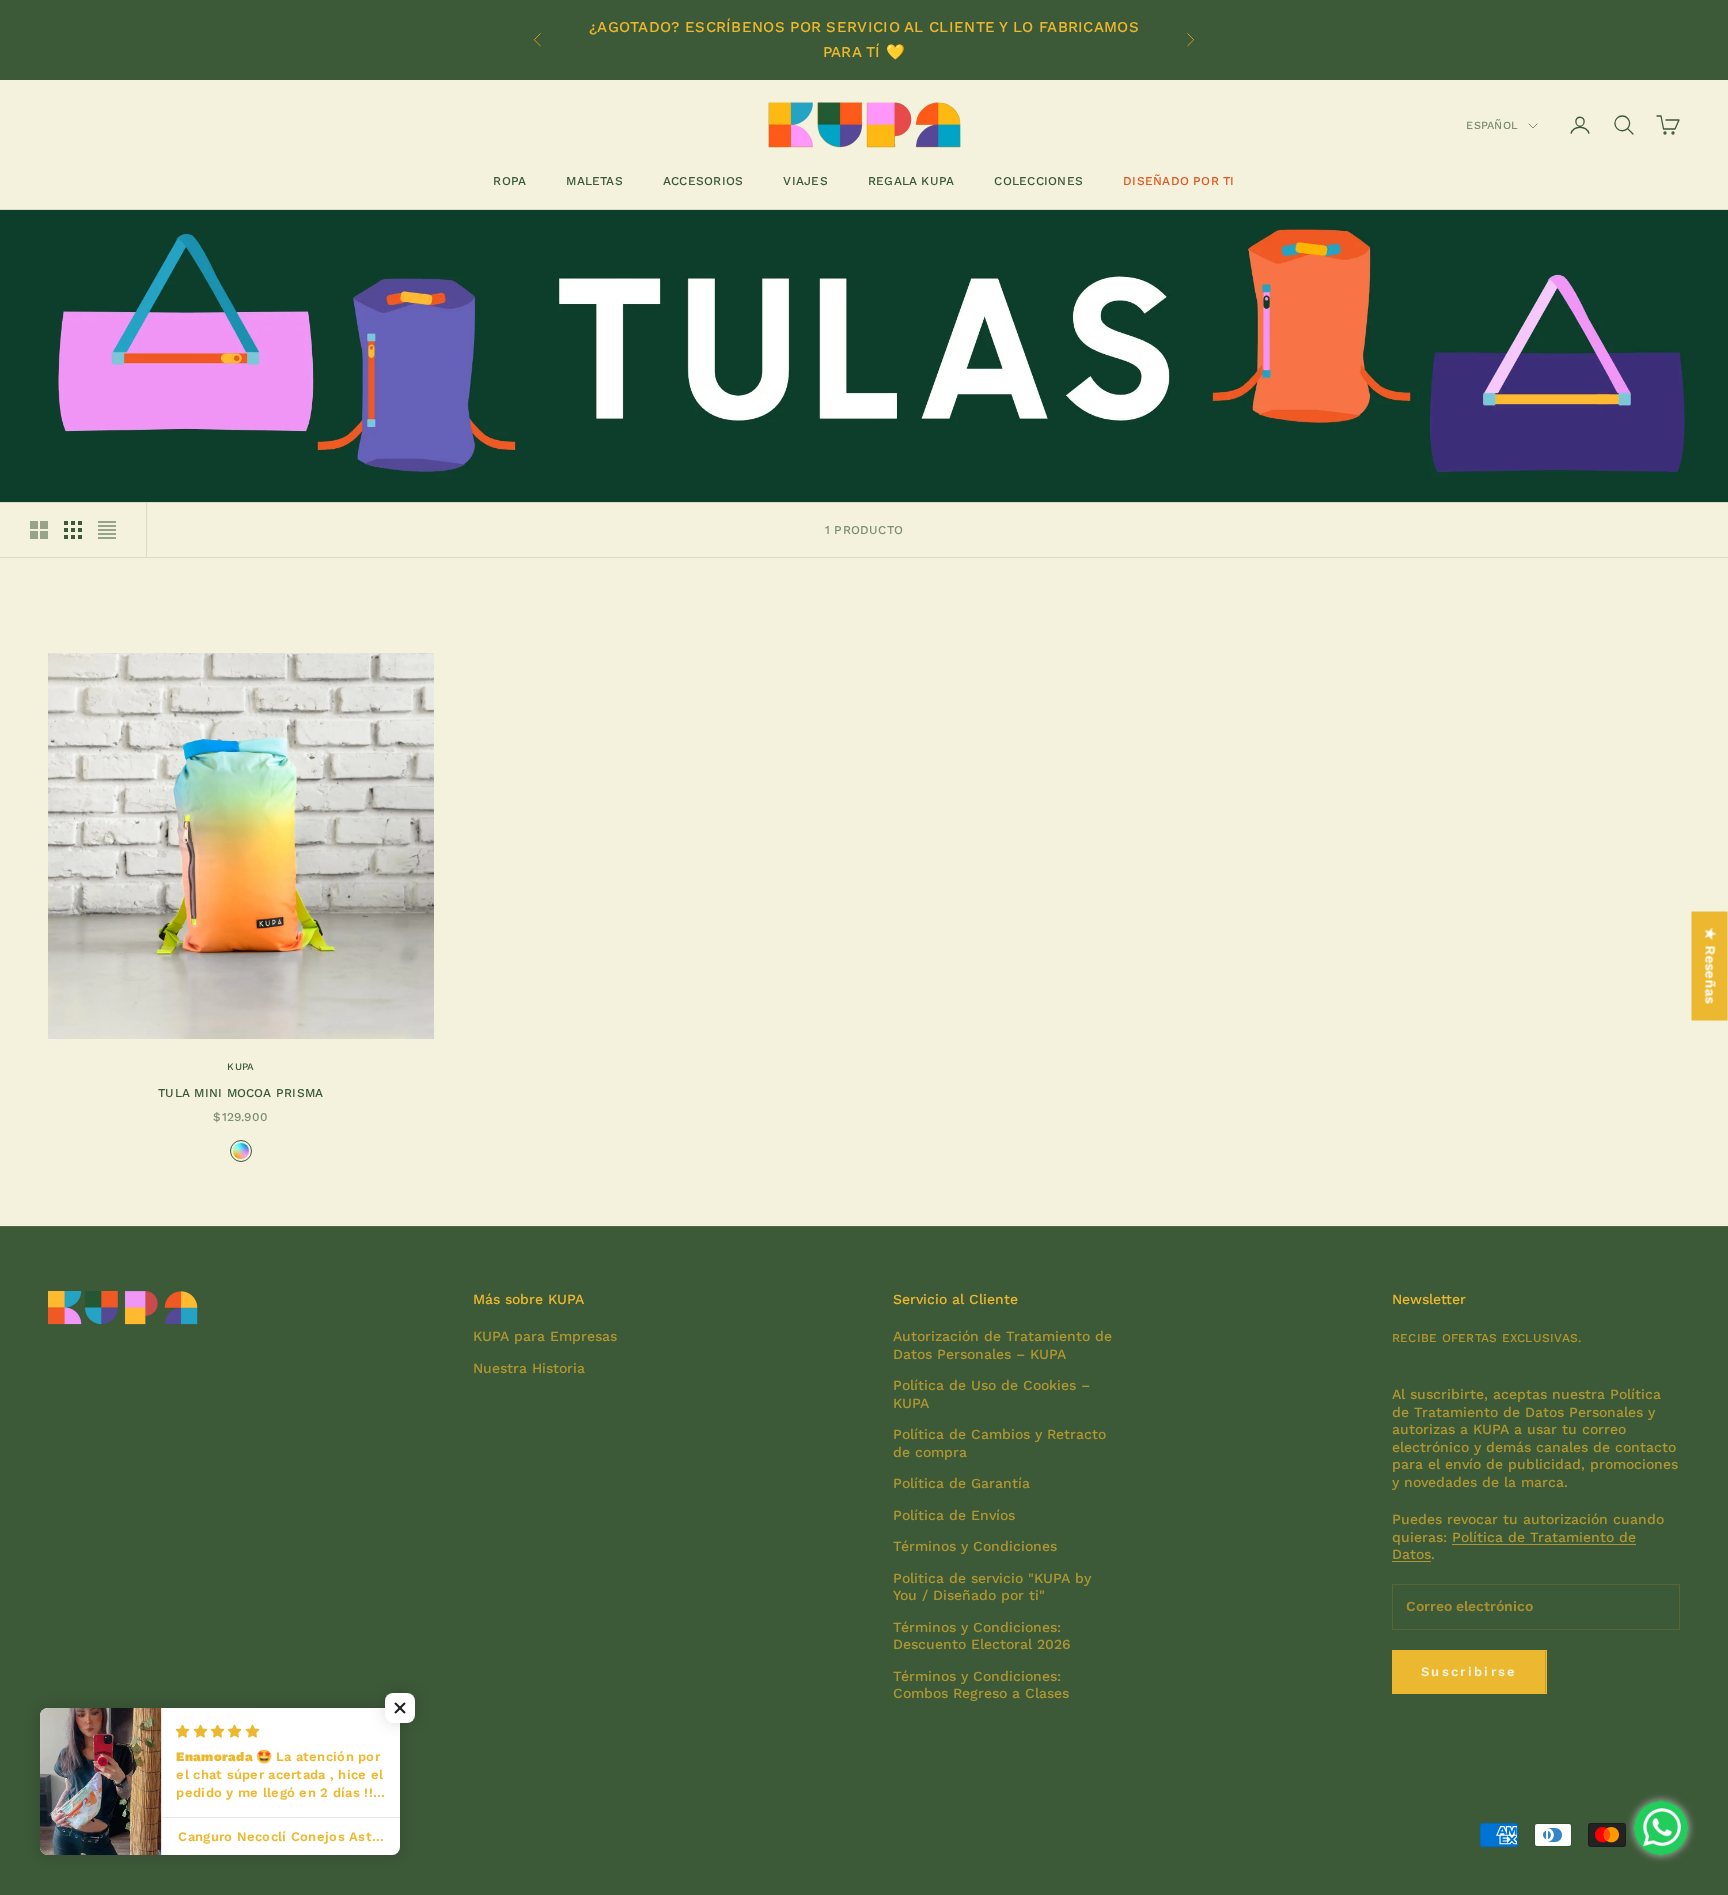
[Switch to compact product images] (107, 530)
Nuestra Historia (529, 1368)
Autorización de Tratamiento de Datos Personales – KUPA (1002, 1345)
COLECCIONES (1038, 181)
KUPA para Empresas (545, 1336)
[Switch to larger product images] (39, 530)
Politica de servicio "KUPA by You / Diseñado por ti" (992, 1587)
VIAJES (805, 181)
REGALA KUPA (911, 181)
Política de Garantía (961, 1483)
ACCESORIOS (703, 181)
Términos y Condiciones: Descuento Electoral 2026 (982, 1636)
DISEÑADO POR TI (1179, 181)
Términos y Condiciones (975, 1546)
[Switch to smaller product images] (73, 530)
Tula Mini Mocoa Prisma (240, 1093)
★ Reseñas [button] (1711, 965)
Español (1492, 125)
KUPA (240, 1066)
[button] (400, 1708)
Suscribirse (1469, 1671)
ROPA (509, 181)
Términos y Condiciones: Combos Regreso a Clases (981, 1685)
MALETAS (594, 181)
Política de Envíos (954, 1515)
